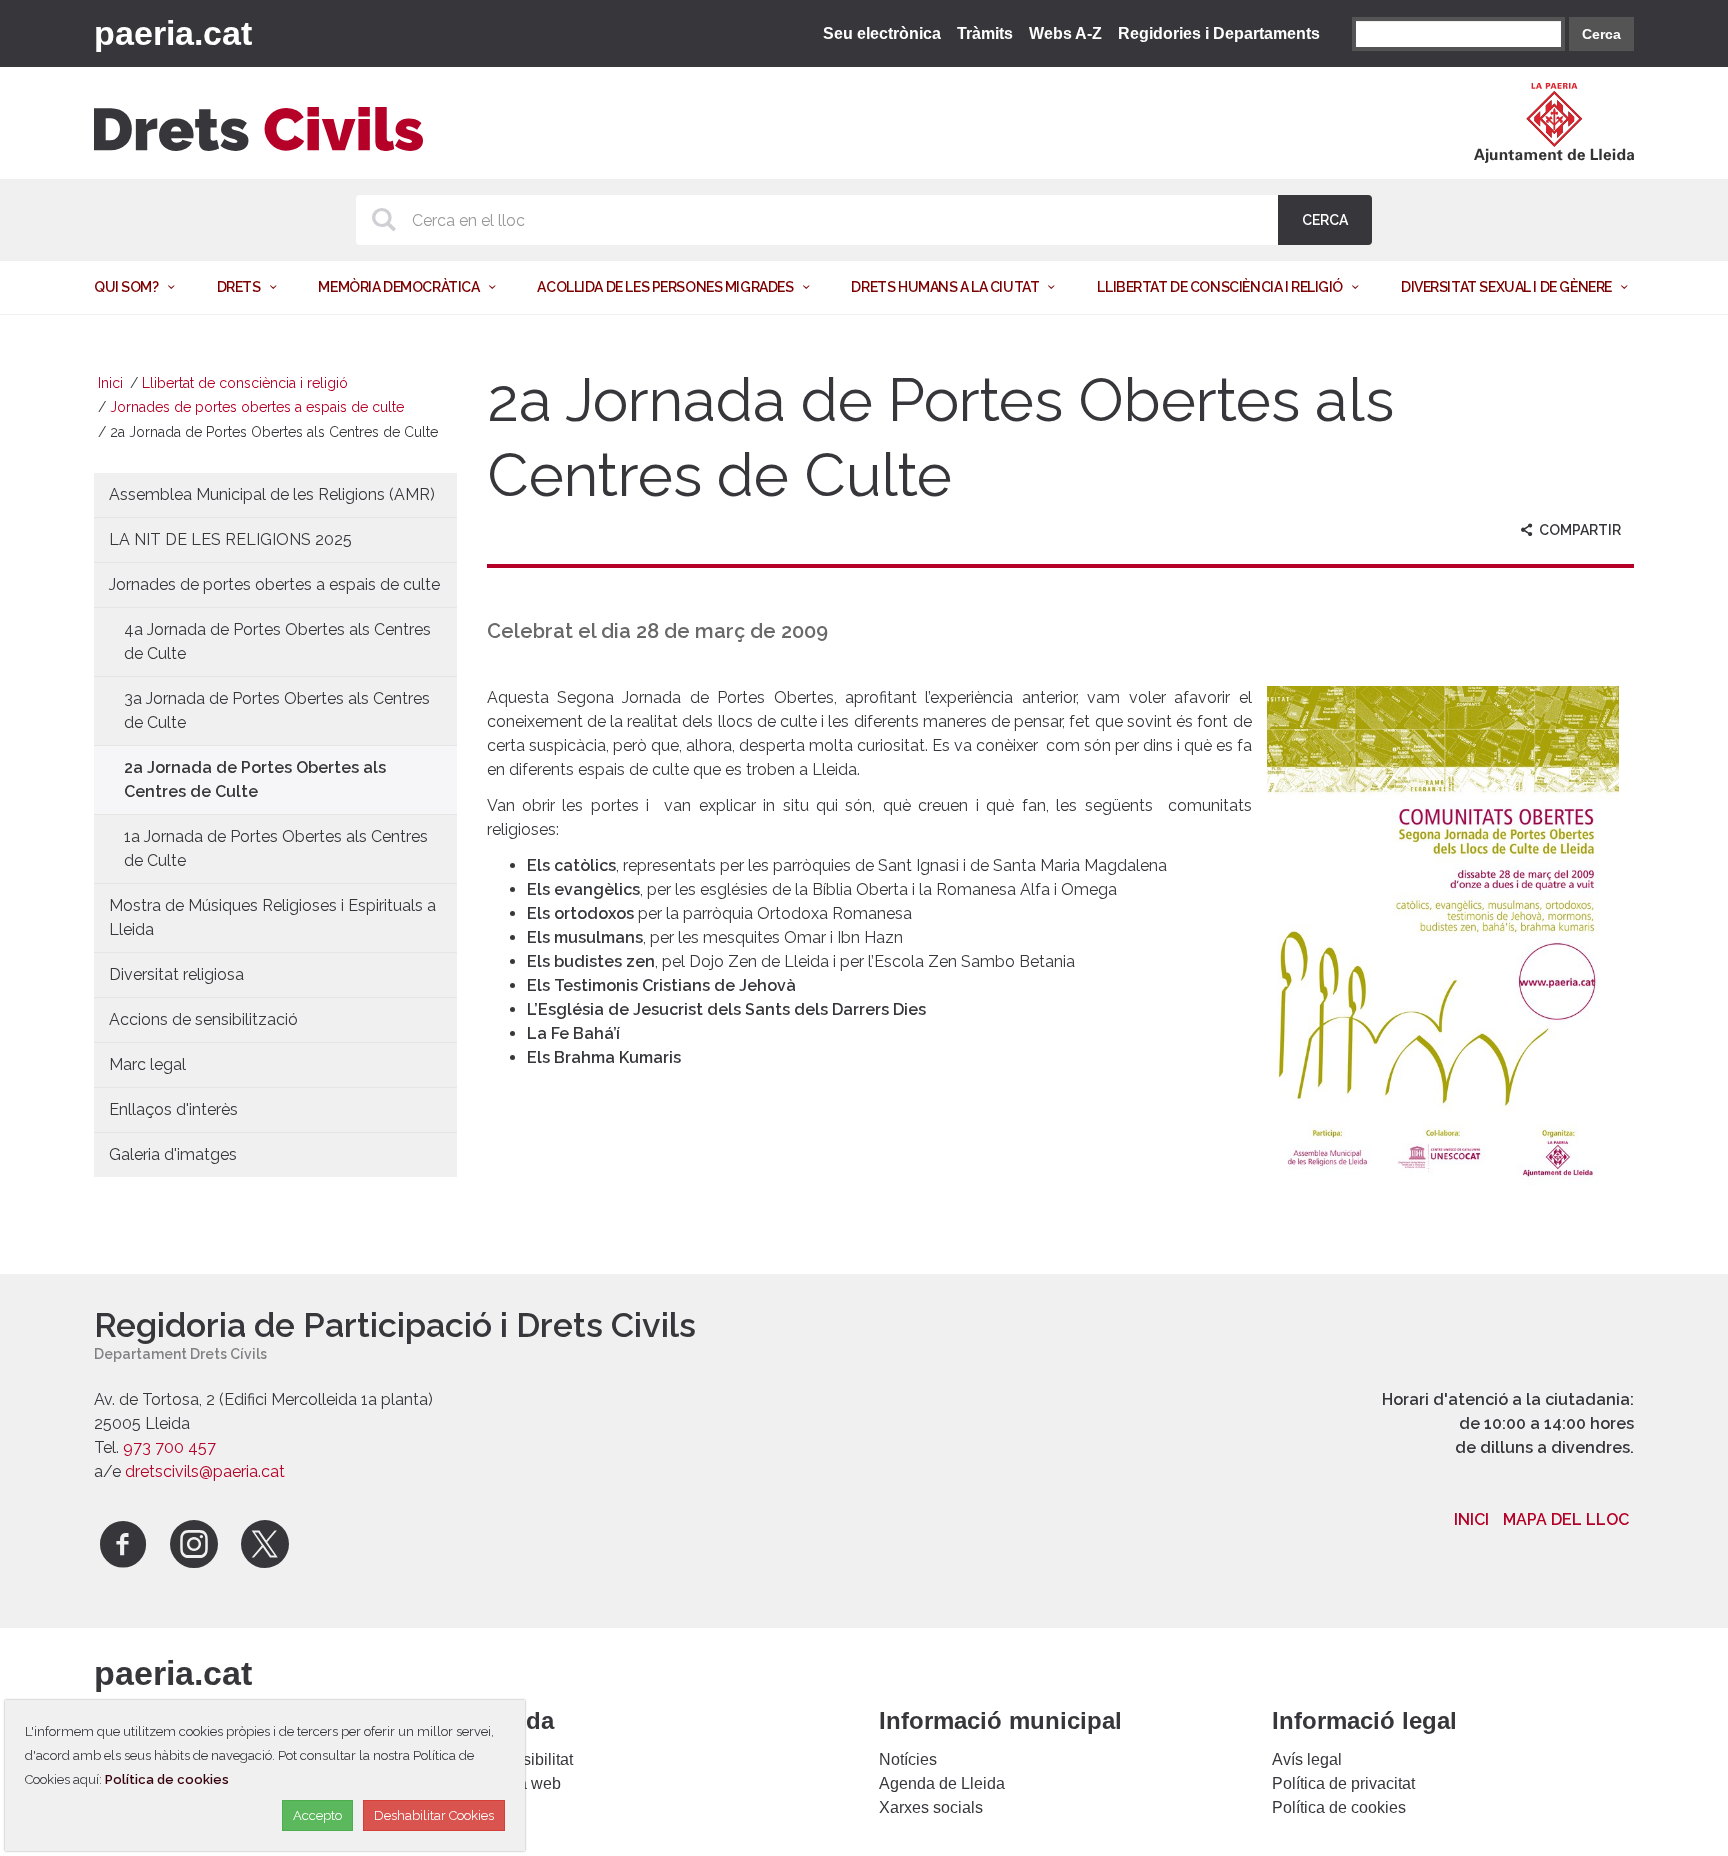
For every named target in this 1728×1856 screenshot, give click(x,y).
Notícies (908, 1759)
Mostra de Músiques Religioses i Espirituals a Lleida (272, 917)
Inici (110, 383)
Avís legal (1307, 1759)
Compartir (1578, 530)
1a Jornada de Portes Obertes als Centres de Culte (276, 848)
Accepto (317, 1815)
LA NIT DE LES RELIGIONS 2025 (230, 539)
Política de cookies (1339, 1807)
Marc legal (147, 1064)
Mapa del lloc (1566, 1519)
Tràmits (985, 33)
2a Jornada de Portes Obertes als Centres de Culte (255, 779)
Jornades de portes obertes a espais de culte (257, 407)
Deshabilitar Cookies (434, 1815)
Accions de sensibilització (203, 1019)
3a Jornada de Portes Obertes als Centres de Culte (277, 710)
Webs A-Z (1065, 33)
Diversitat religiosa (176, 974)
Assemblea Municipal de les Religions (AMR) (272, 494)
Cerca (1601, 34)
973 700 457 (169, 1447)
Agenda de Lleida (942, 1783)
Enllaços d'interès (173, 1109)
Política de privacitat (1343, 1783)
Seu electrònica (882, 33)
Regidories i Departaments (1219, 33)
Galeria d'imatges (173, 1154)
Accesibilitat (530, 1759)
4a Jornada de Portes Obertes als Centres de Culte (277, 641)
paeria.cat (173, 33)
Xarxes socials (931, 1807)
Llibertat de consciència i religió (245, 383)
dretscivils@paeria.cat (205, 1471)
